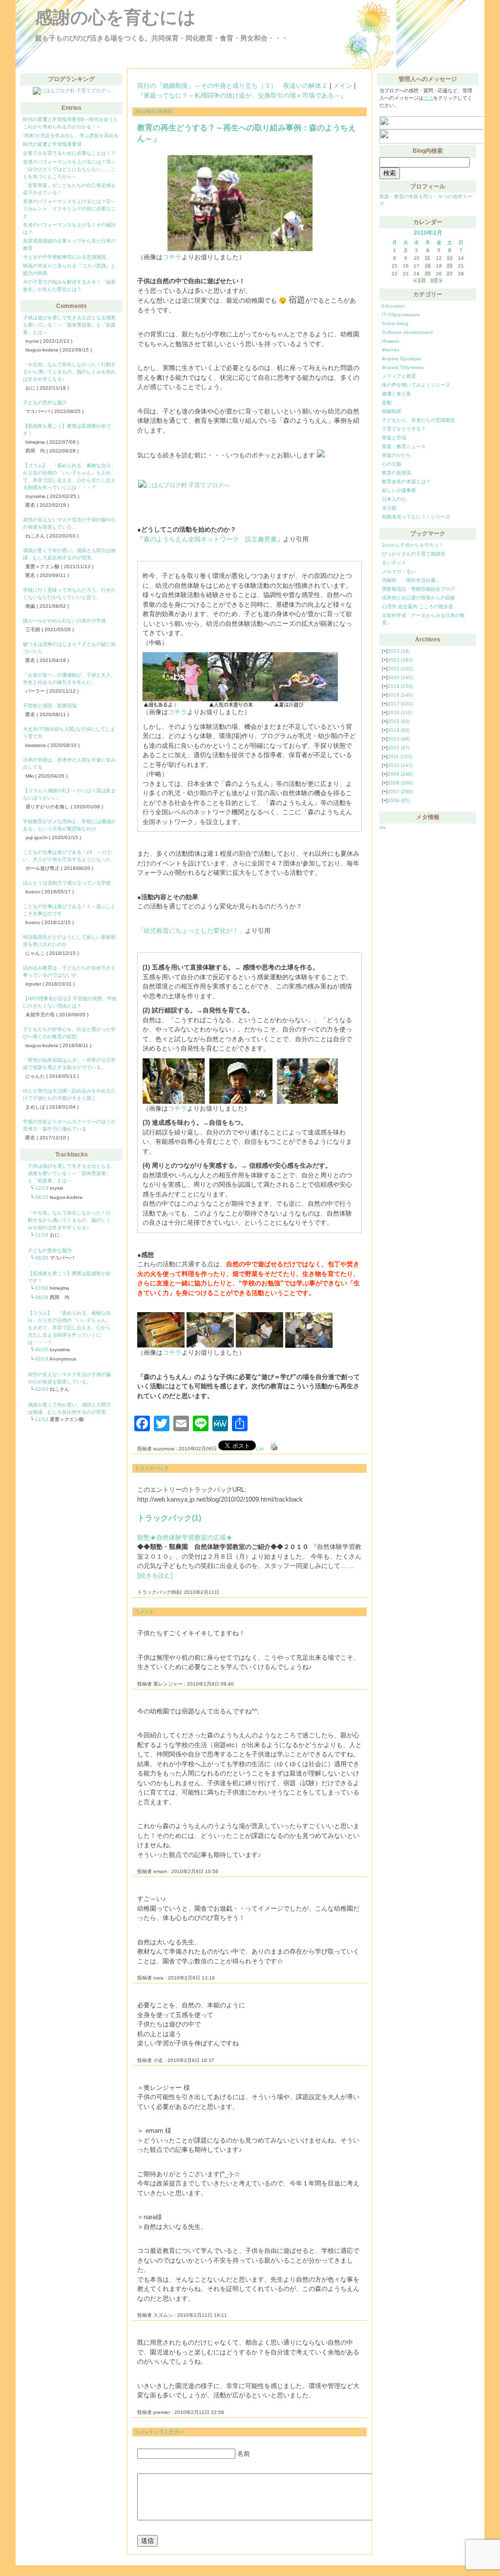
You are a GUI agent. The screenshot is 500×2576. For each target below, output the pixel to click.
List (260, 1449)
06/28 (42, 1297)
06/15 (42, 1197)
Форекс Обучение (403, 367)
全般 (387, 402)
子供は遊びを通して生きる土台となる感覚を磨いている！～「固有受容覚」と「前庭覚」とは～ (69, 325)
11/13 (42, 1419)
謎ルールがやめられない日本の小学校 (64, 621)
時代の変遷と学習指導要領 (52, 144)
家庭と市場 (394, 438)
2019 (400, 686)
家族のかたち (396, 455)
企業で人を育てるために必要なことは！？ (69, 153)
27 (450, 274)
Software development (407, 332)
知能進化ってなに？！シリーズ (416, 517)
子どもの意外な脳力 (45, 402)
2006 (399, 800)
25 (428, 274)
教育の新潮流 (396, 473)
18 (428, 266)
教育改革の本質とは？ (406, 482)
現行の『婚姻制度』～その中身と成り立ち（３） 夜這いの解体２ (232, 86)
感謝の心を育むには (115, 17)
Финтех (391, 350)
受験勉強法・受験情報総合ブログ (418, 589)
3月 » (436, 280)
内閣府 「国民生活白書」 (411, 580)
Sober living (395, 323)
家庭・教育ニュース (404, 446)
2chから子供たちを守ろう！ (413, 545)
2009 (400, 774)
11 (427, 258)
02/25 (42, 1350)
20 (450, 266)
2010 (400, 765)
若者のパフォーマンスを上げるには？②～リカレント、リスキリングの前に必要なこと (69, 209)
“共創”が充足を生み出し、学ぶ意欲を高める (71, 135)
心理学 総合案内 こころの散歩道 (417, 607)
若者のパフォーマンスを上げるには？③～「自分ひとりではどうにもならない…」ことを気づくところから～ (69, 169)
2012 (399, 748)
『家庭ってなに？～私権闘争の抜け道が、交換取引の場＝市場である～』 (242, 95)
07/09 (42, 1288)
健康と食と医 (396, 394)
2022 (400, 660)
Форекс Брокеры (401, 359)
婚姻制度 (392, 411)
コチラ (172, 257)
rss (383, 827)
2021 (400, 669)
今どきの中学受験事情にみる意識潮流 (64, 257)
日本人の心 (394, 499)
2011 (400, 756)
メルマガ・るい (399, 571)
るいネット (394, 563)
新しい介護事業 (399, 490)
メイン (343, 86)
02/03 (42, 1389)
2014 (399, 730)
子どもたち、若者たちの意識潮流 (418, 420)
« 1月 (420, 280)
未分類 (389, 508)
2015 (399, 721)
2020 (400, 677)
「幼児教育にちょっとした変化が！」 (191, 931)
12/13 (42, 1188)
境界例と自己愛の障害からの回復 (418, 598)
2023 (399, 651)
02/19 (42, 1359)
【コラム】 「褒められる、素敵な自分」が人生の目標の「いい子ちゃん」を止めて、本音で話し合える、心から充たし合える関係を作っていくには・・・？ (69, 1328)
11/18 (42, 1235)
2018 (400, 695)
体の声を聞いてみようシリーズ (416, 385)
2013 (399, 739)
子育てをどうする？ (404, 429)
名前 (244, 2454)
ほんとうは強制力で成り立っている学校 (67, 883)
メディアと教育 (399, 376)
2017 (400, 704)
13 (450, 258)
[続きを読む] (155, 1576)
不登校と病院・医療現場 (50, 706)
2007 (400, 792)
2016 (400, 712)
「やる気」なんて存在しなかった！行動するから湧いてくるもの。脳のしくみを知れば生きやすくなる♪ (69, 372)
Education (393, 306)
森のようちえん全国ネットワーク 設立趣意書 (210, 539)
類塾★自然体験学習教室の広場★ (185, 1537)
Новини (391, 341)
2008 (400, 783)
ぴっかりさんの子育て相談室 (414, 554)
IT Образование (401, 315)
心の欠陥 (392, 464)
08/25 (42, 1258)
